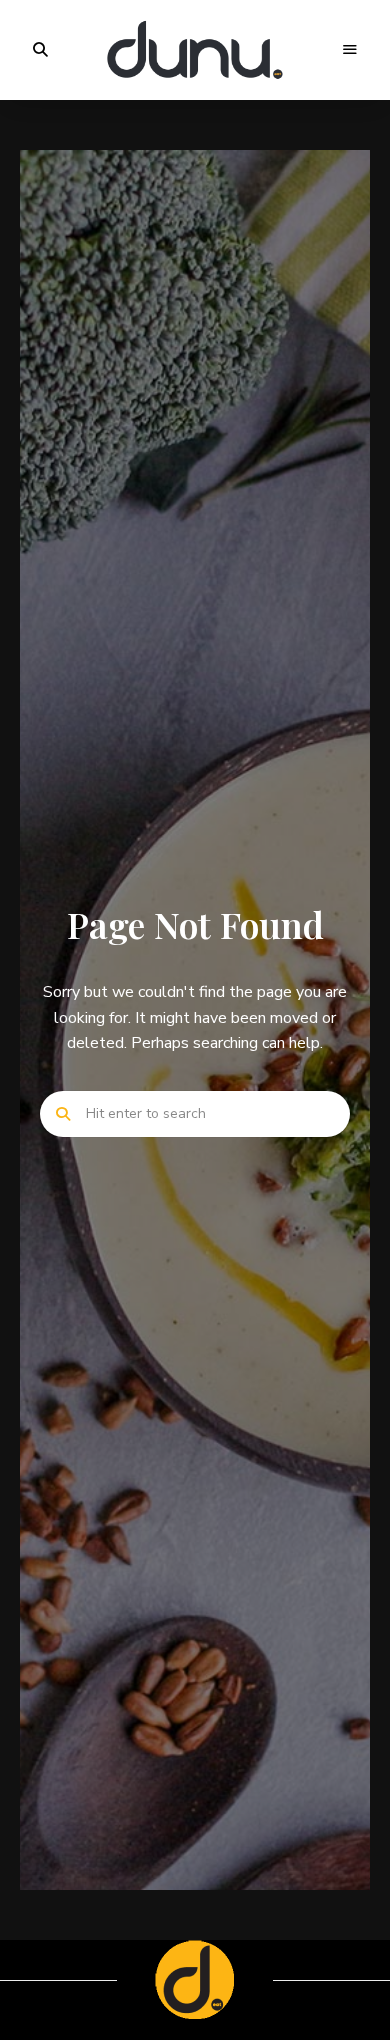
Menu (350, 50)
